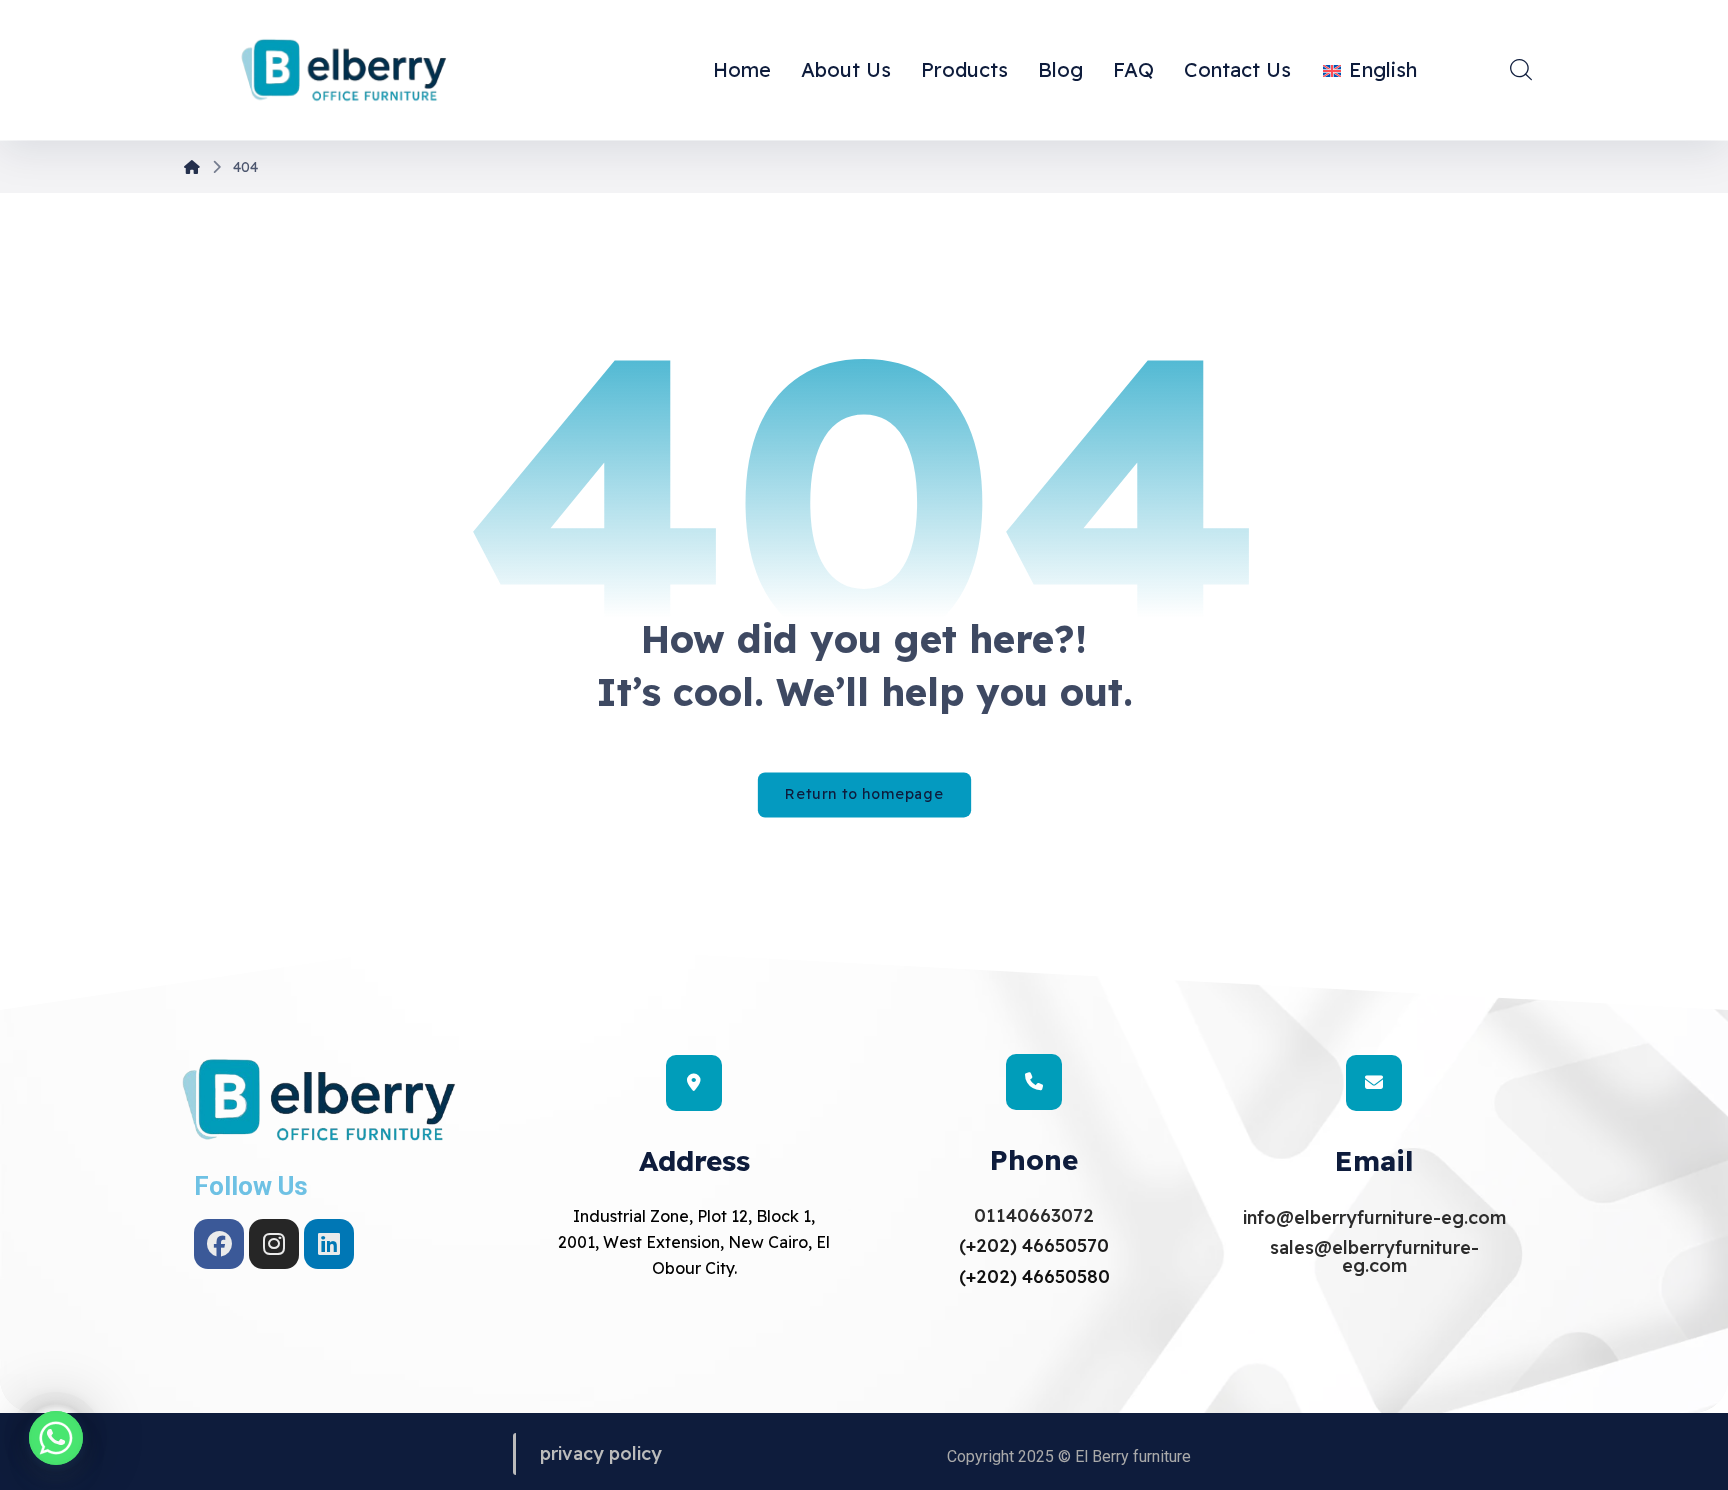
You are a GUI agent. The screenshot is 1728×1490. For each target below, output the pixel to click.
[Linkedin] (329, 1244)
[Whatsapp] (56, 1438)
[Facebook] (219, 1244)
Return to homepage (863, 794)
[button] (1521, 69)
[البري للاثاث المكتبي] (344, 72)
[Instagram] (274, 1244)
